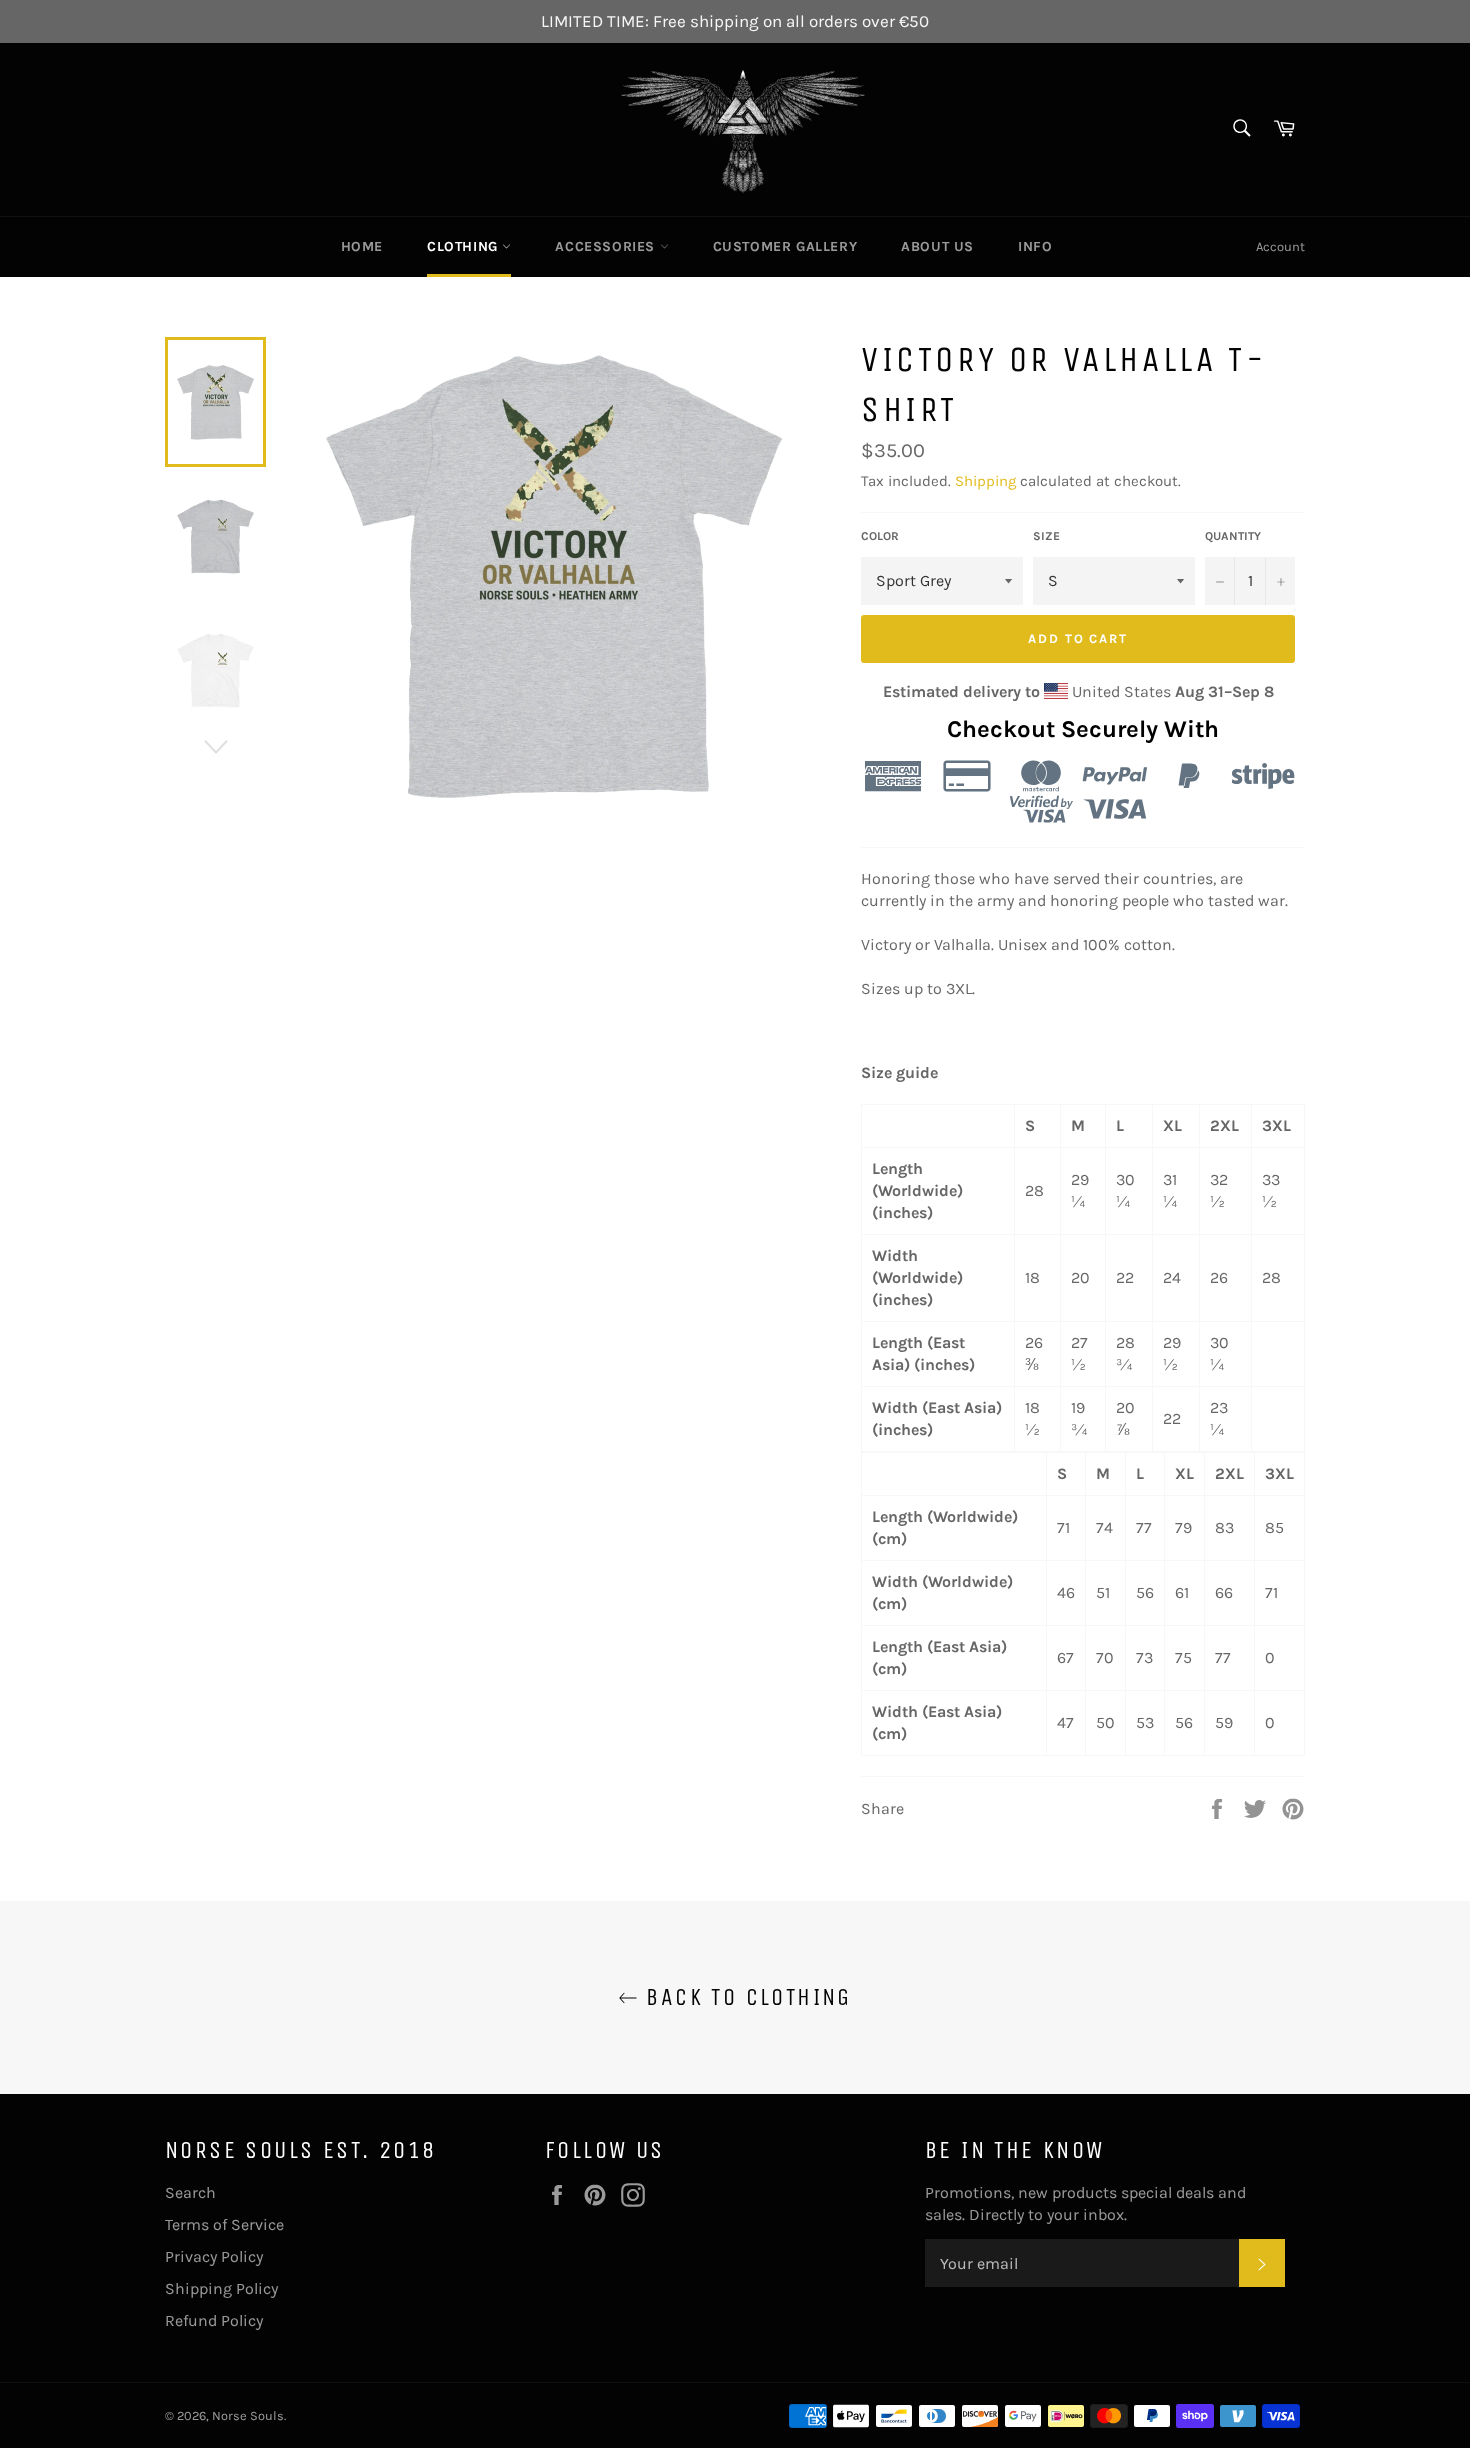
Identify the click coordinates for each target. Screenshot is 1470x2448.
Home (362, 246)
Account (1280, 246)
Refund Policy (214, 2320)
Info (1035, 246)
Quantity (1233, 536)
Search (190, 2192)
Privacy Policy (214, 2256)
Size (1046, 536)
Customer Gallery (785, 246)
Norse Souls (248, 2415)
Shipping (985, 481)
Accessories (607, 246)
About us (937, 246)
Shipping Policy (221, 2288)
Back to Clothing (745, 1997)
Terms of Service (224, 2224)
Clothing (464, 246)
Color (880, 536)
